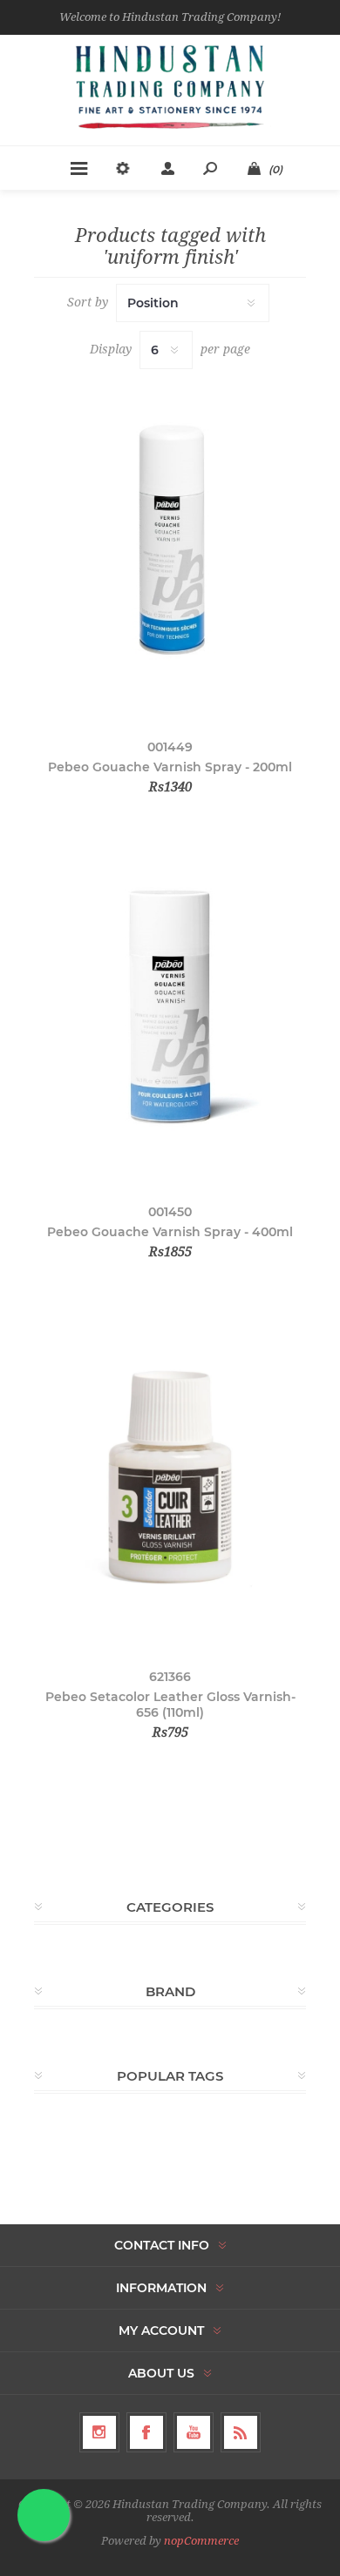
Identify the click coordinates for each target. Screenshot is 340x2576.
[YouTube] (194, 2432)
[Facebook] (146, 2432)
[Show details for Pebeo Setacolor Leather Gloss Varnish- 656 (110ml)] (170, 1477)
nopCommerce (201, 2541)
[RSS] (241, 2432)
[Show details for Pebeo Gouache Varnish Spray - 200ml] (170, 548)
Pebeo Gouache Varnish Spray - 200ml (170, 767)
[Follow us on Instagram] (99, 2432)
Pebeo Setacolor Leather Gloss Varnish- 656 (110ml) (170, 1705)
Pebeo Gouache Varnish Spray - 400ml (170, 1232)
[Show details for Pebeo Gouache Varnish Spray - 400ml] (170, 1012)
